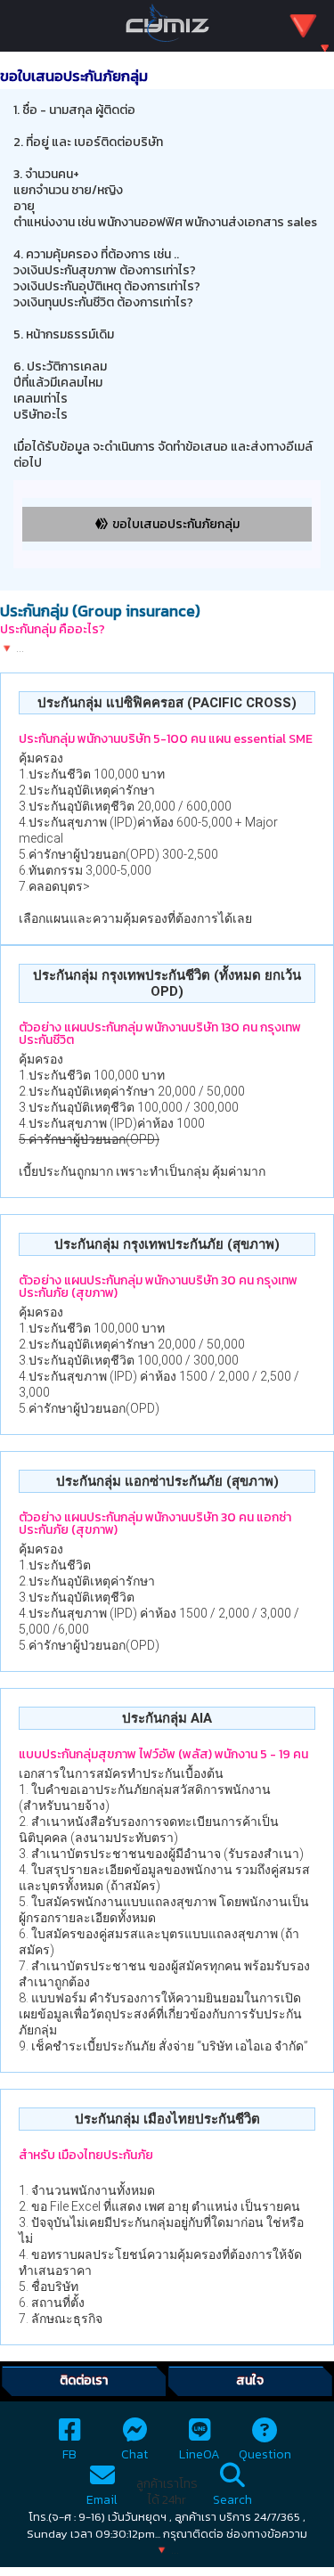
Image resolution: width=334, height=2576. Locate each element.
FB (69, 2454)
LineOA (200, 2454)
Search (232, 2500)
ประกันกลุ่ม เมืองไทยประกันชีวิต (167, 2119)
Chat (134, 2454)
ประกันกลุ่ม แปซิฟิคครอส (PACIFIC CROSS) (167, 703)
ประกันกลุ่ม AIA (167, 1718)
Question (265, 2454)
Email (102, 2500)
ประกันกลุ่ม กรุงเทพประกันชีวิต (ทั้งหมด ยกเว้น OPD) (167, 983)
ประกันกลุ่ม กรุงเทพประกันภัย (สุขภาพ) (167, 1244)
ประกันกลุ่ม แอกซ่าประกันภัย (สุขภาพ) (167, 1481)
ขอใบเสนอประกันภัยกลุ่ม (176, 524)
